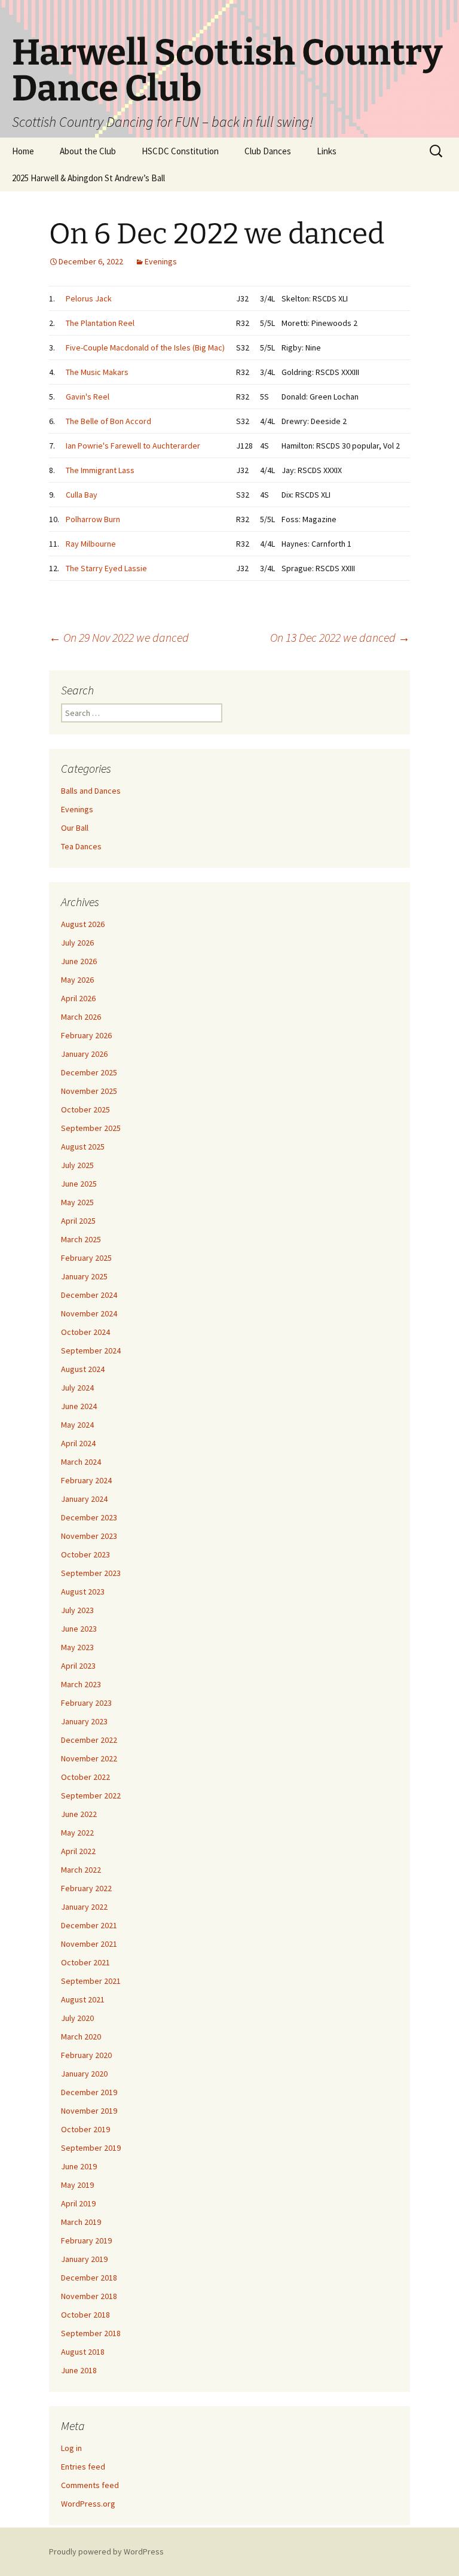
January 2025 (84, 1276)
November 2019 (89, 2111)
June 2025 (79, 1184)
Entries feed (83, 2467)
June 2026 (79, 961)
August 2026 (83, 924)
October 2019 (85, 2129)
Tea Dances (81, 846)
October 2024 (85, 1332)
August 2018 (83, 2352)
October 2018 (85, 2315)
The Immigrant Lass (100, 470)
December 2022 (89, 1740)
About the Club (88, 151)
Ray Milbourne (91, 544)
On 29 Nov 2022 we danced (119, 637)
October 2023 (85, 1554)
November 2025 (89, 1091)
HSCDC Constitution (180, 151)
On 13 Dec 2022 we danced (340, 637)
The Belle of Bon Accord (108, 421)
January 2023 (84, 1721)
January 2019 (84, 2259)
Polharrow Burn (93, 519)
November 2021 (89, 1944)
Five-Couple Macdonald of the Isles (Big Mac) (145, 347)
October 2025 (85, 1109)
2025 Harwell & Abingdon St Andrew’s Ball (88, 178)
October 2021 (85, 1962)
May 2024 (77, 1425)
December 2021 (89, 1925)
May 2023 (77, 1647)
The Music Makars (97, 372)
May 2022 (77, 1833)
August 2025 (83, 1147)
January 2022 (84, 1907)
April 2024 (78, 1443)
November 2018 (89, 2296)
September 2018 (91, 2333)
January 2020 (84, 2074)
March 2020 (81, 2037)
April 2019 (78, 2203)
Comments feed (90, 2485)
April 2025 (78, 1221)
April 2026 (78, 998)
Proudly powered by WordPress (106, 2551)
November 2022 (89, 1758)
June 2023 (79, 1629)
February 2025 (86, 1258)
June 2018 (79, 2370)
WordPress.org (88, 2504)
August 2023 (83, 1592)
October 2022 (85, 1777)
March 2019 (81, 2222)
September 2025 (91, 1128)
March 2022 (81, 1870)
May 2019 (77, 2185)
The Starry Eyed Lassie (106, 568)
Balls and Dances (91, 791)
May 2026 (77, 980)
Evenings (161, 261)
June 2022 (79, 1814)
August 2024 (83, 1369)
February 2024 (86, 1480)
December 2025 (89, 1072)
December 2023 (89, 1517)
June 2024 (79, 1406)
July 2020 (77, 2018)
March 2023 (81, 1684)
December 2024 (89, 1295)
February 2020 (86, 2055)
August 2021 (83, 1999)
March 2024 (81, 1462)
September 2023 (91, 1573)
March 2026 (81, 1017)
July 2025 (77, 1165)
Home (23, 151)
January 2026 (84, 1054)
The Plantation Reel (100, 323)
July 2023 (77, 1610)
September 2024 (91, 1351)
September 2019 (91, 2148)
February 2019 (86, 2240)
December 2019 (89, 2092)
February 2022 (86, 1888)
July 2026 (77, 943)
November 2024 (89, 1313)
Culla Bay (82, 495)
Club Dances (268, 151)
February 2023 (86, 1703)
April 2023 (78, 1666)
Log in (71, 2448)
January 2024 (84, 1499)
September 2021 (91, 1981)
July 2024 (77, 1388)
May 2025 (77, 1202)
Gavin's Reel (88, 397)
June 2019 (79, 2166)
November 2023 (89, 1536)
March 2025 (81, 1239)
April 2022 (78, 1851)
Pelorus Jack (89, 298)
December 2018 (89, 2278)
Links (327, 151)
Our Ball (75, 828)
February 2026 (86, 1035)
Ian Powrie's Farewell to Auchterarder (133, 446)
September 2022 (91, 1795)
